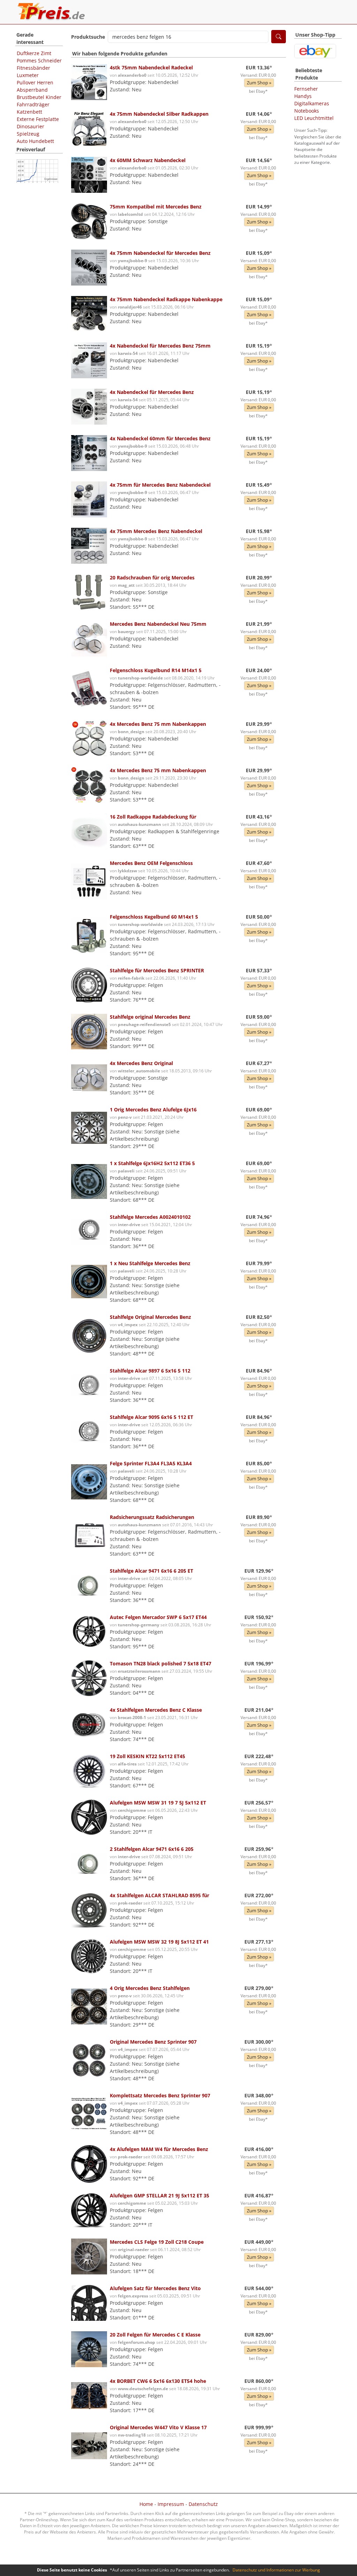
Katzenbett (29, 112)
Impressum (171, 2504)
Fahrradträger (33, 104)
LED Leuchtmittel (314, 118)
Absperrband (32, 90)
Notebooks (307, 111)
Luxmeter (28, 75)
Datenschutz (203, 2504)
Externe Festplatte (38, 119)
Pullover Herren (35, 82)
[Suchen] (279, 37)
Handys (303, 96)
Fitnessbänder (33, 68)
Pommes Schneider (39, 60)
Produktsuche (88, 37)
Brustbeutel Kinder (39, 97)
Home (146, 2504)
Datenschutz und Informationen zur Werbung (276, 2570)
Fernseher (306, 89)
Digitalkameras (312, 103)
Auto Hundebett (35, 141)
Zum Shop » (259, 83)
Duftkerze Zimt (34, 53)
